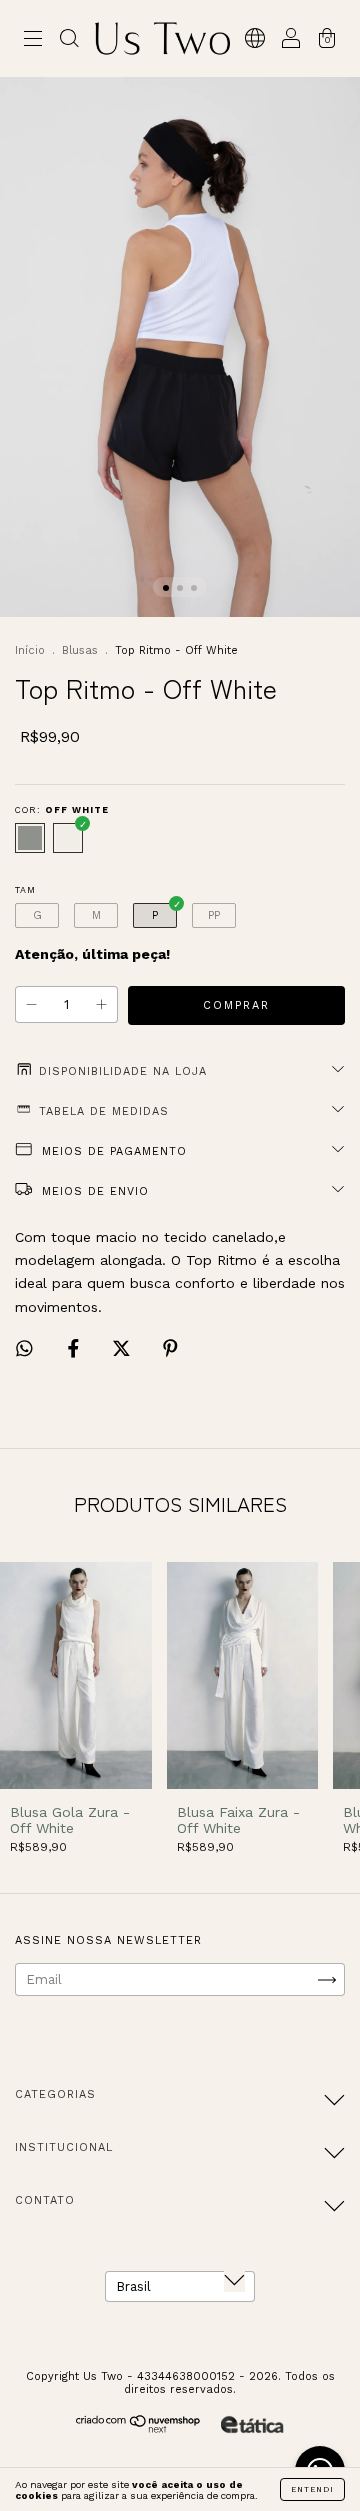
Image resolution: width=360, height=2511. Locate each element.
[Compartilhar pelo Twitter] (124, 1349)
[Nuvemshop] (138, 2428)
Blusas (80, 650)
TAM (25, 890)
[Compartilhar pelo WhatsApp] (24, 1348)
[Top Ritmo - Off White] (68, 838)
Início (30, 650)
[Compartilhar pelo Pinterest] (170, 1349)
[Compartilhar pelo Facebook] (76, 1349)
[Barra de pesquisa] (69, 41)
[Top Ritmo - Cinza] (30, 838)
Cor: (62, 810)
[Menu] (33, 41)
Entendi (312, 2489)
